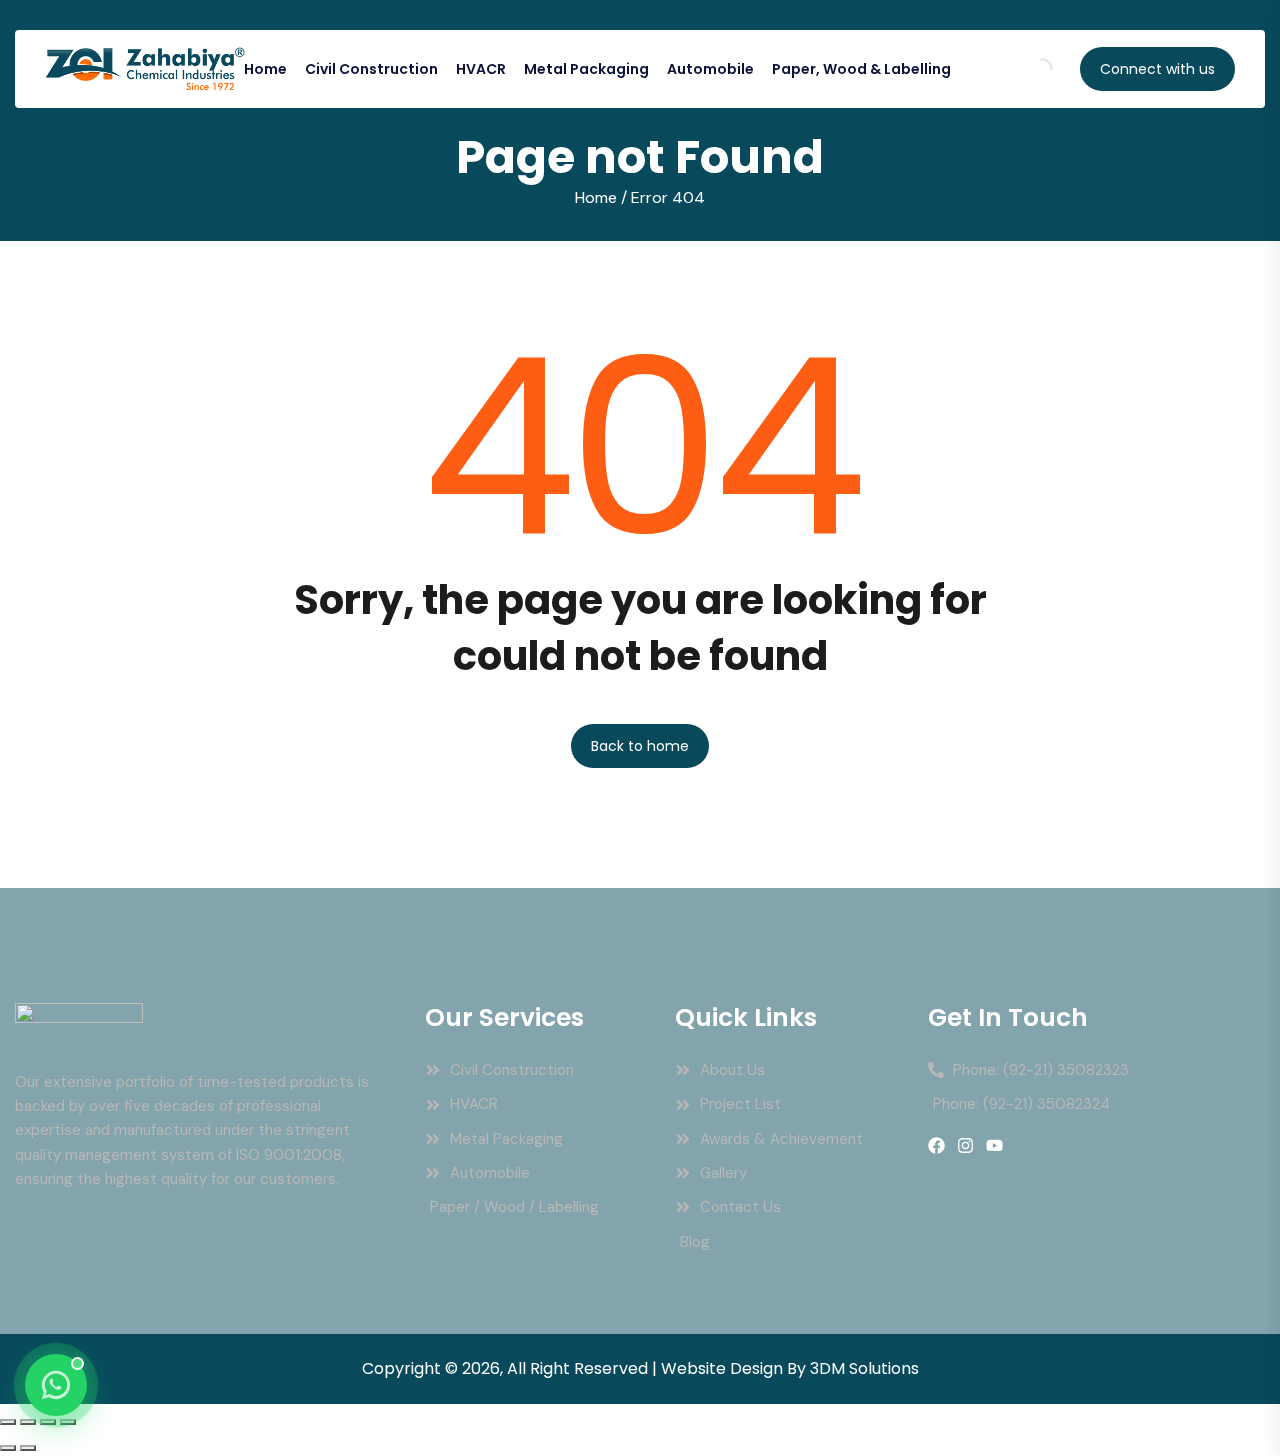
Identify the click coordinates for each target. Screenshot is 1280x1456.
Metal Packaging (586, 69)
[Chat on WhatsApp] (56, 1385)
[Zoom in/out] (8, 1422)
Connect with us (1157, 69)
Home (265, 69)
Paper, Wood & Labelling (861, 69)
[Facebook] (936, 1145)
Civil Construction (371, 69)
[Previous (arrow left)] (8, 1448)
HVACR (481, 69)
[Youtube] (994, 1145)
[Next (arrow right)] (28, 1448)
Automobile (710, 69)
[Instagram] (965, 1145)
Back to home (640, 746)
